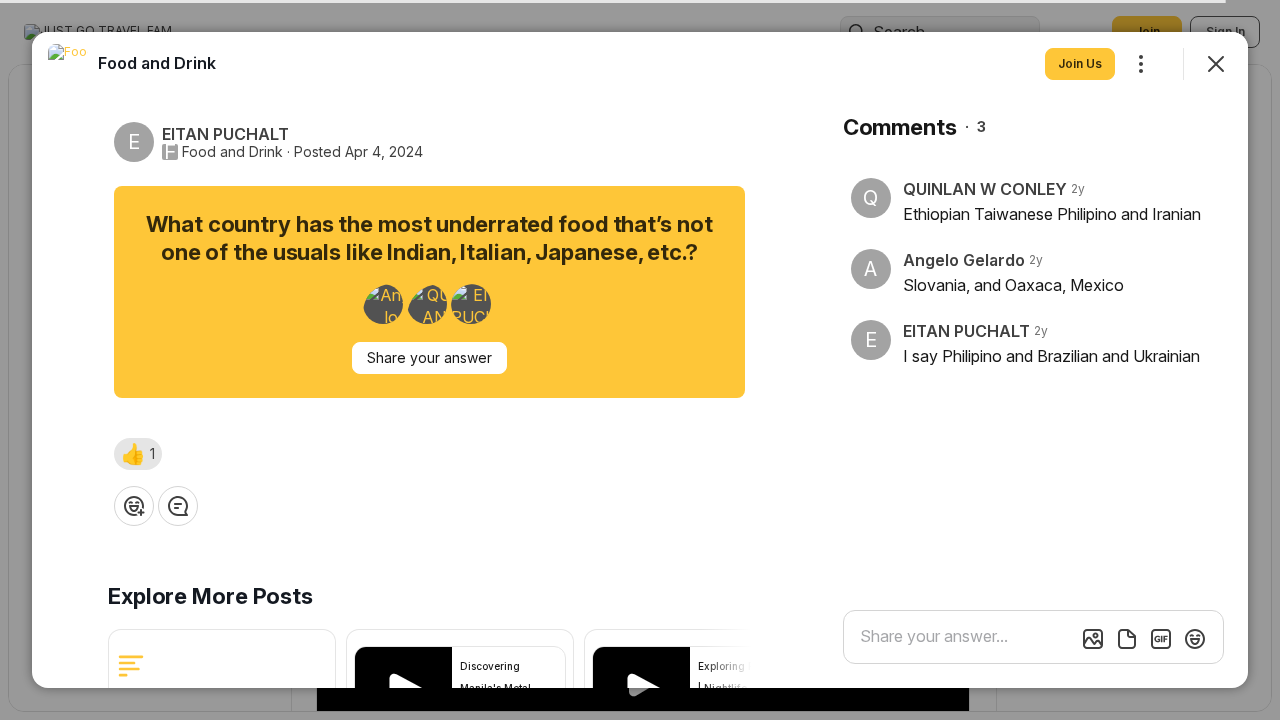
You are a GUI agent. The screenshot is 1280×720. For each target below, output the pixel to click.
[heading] (157, 63)
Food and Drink (232, 152)
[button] (138, 454)
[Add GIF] (1161, 639)
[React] (134, 506)
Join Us (1080, 63)
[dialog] (640, 360)
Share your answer (429, 357)
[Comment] (178, 506)
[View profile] (68, 64)
